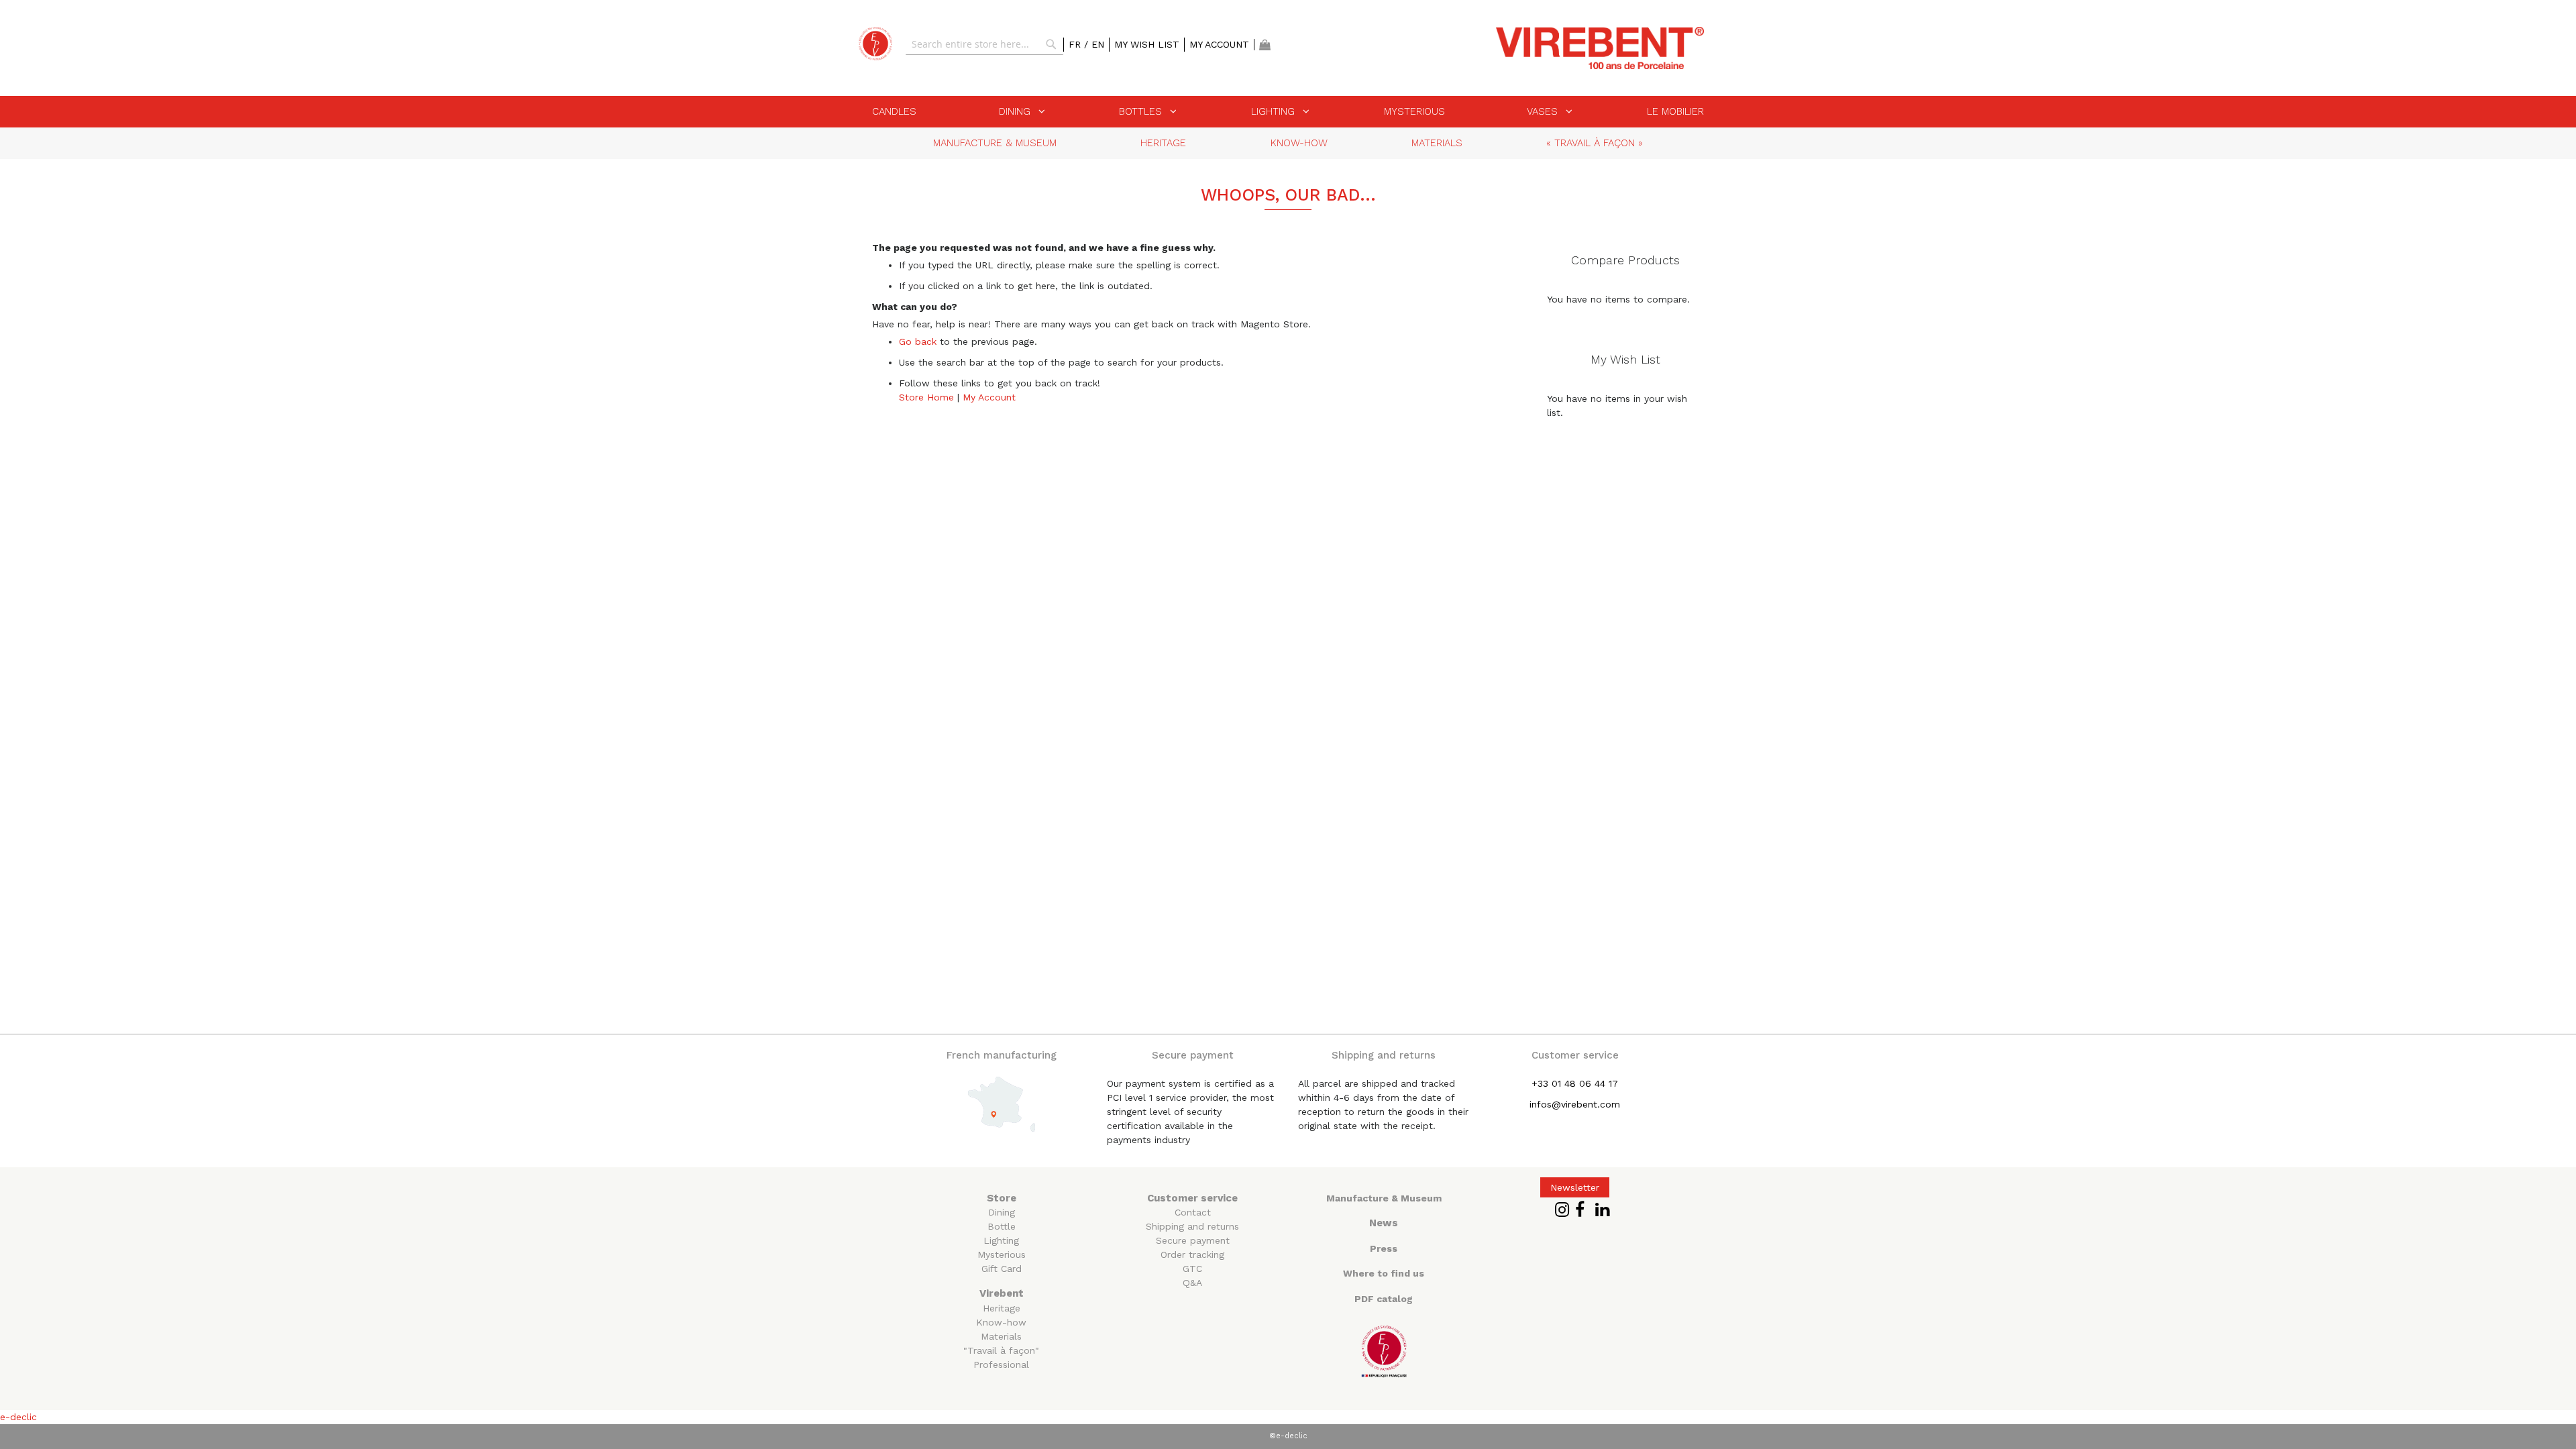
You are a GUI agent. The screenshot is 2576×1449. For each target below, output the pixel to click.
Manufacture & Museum (1384, 1198)
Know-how (1001, 1322)
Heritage (1002, 1308)
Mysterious (1002, 1254)
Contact (1193, 1212)
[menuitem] (894, 111)
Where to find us (1384, 1273)
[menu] (1288, 112)
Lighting (1001, 1240)
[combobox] (984, 44)
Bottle (1002, 1226)
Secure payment (1193, 1240)
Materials (1001, 1336)
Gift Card (1002, 1269)
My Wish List (1147, 44)
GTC (1192, 1269)
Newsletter (1575, 1187)
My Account (1219, 44)
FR (1076, 44)
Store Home (926, 397)
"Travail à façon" (1001, 1350)
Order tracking (1192, 1254)
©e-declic (1288, 1436)
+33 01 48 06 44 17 (1575, 1083)
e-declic (18, 1417)
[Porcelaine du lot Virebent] (875, 44)
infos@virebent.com (1575, 1104)
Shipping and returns (1192, 1226)
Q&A (1192, 1283)
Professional (1001, 1364)
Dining (1002, 1212)
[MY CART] (1265, 45)
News (1384, 1223)
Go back (918, 341)
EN (1098, 44)
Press (1384, 1248)
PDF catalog (1384, 1299)
